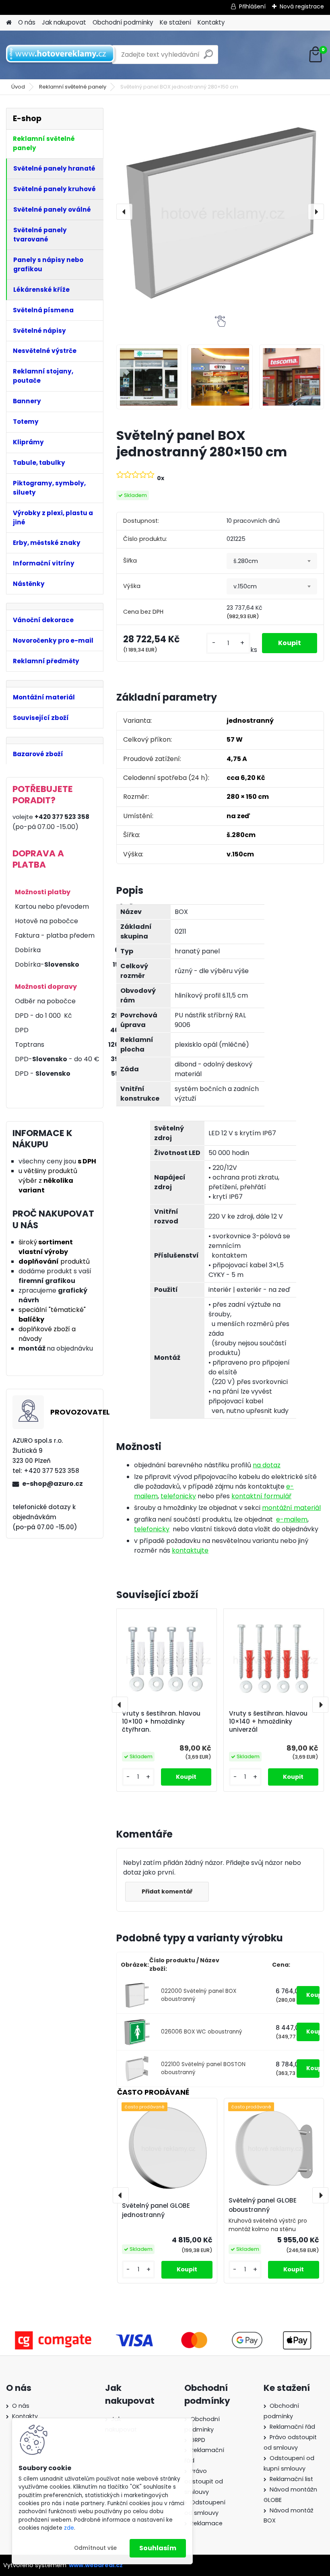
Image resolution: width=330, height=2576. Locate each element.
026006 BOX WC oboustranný (202, 2032)
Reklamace (206, 2523)
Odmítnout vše (95, 2548)
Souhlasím (158, 2548)
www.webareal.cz (96, 2565)
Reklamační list (291, 2479)
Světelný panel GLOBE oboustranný (263, 2205)
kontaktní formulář (261, 1496)
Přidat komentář (167, 1891)
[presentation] (124, 212)
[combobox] (272, 561)
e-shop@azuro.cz (53, 1484)
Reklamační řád (292, 2427)
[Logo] (61, 55)
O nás (27, 22)
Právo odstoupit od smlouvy (204, 2481)
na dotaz (267, 1465)
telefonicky (178, 1496)
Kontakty (211, 22)
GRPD (198, 2440)
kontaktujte (190, 1550)
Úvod (18, 87)
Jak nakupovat (64, 22)
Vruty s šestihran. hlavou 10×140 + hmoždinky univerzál (268, 1722)
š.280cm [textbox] (246, 561)
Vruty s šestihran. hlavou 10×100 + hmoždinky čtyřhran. (161, 1722)
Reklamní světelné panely (73, 87)
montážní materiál (291, 1508)
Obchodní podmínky (123, 22)
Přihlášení (252, 6)
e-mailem (292, 1519)
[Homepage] (9, 23)
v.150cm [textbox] (245, 586)
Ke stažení (175, 22)
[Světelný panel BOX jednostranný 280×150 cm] (220, 212)
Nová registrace (302, 6)
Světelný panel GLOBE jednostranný (156, 2210)
